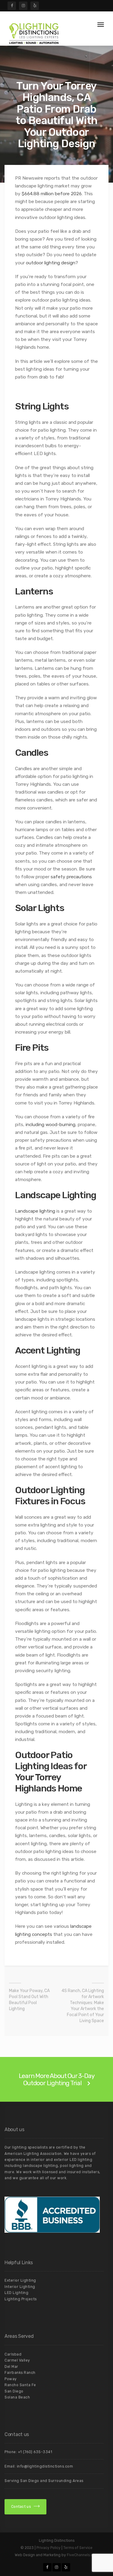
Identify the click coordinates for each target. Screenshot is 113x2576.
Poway (11, 2379)
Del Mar (11, 2367)
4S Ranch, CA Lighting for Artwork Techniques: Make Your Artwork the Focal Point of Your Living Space (83, 2006)
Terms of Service (78, 2548)
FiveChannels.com (83, 2555)
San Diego (14, 2391)
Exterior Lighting (20, 2280)
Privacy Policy (49, 2548)
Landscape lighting (35, 1211)
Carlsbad (13, 2354)
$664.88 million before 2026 (52, 194)
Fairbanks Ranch (20, 2373)
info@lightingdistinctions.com (45, 2466)
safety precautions (71, 877)
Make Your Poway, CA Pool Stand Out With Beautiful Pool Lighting (29, 2000)
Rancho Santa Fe (20, 2385)
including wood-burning (50, 1125)
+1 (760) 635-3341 (35, 2452)
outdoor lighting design (51, 263)
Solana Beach (17, 2397)
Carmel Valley (17, 2360)
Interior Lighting (20, 2287)
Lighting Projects (21, 2299)
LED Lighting (16, 2293)
